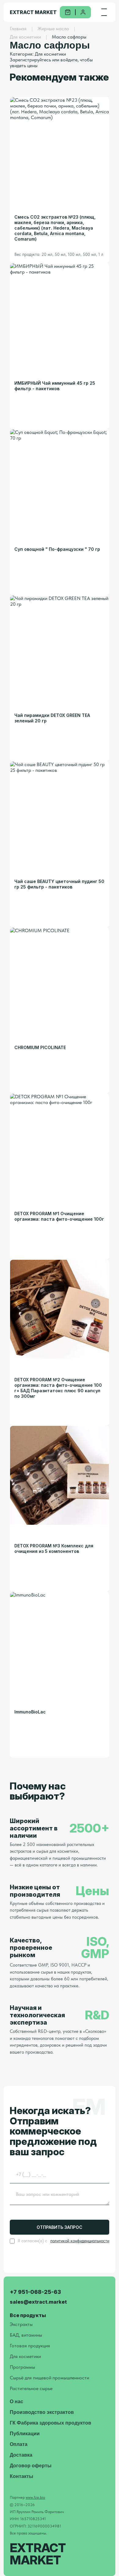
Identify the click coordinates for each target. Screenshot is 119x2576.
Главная (18, 29)
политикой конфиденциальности (80, 2241)
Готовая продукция (30, 2346)
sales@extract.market (38, 2302)
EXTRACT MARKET (33, 12)
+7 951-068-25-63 (35, 2292)
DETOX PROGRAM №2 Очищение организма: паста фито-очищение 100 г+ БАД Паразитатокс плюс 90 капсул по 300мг (58, 1388)
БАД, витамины (26, 2335)
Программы (22, 2367)
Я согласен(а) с (63, 2241)
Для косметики (25, 37)
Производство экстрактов (42, 2412)
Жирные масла (53, 29)
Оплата (19, 2444)
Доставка (21, 2455)
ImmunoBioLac (30, 1712)
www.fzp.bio (35, 2497)
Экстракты (21, 2324)
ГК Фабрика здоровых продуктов (50, 2423)
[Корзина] (68, 12)
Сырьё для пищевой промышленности (49, 2378)
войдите (69, 60)
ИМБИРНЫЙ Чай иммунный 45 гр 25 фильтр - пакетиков (55, 386)
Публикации (25, 2434)
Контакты (22, 2476)
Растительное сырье (31, 2388)
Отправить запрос (60, 2227)
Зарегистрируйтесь (30, 60)
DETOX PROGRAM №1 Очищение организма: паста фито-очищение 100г (59, 1216)
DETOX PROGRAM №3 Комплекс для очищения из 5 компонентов (54, 1548)
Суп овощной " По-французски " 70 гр (57, 549)
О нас (16, 2402)
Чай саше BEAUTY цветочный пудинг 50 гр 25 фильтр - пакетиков (59, 884)
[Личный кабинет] (83, 12)
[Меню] (104, 12)
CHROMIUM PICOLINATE (40, 1047)
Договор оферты (31, 2466)
